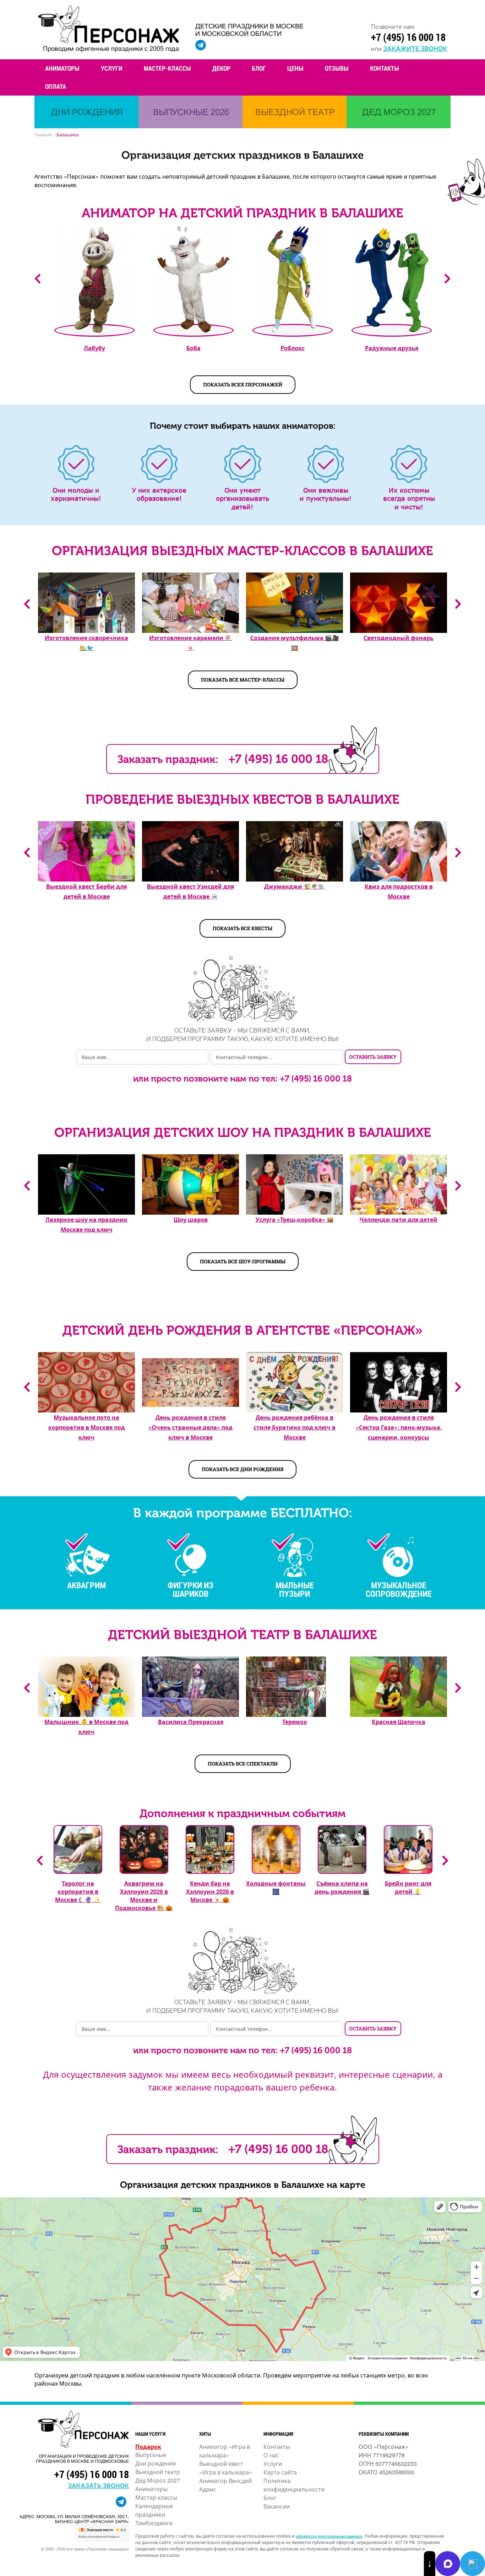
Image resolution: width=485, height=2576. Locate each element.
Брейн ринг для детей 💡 (408, 1887)
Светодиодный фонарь (399, 638)
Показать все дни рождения (243, 1469)
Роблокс (293, 348)
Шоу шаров (191, 1219)
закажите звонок (415, 48)
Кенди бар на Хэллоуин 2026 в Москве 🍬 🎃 (210, 1891)
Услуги (112, 68)
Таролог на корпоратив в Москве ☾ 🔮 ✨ (78, 1891)
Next (447, 279)
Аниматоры (62, 68)
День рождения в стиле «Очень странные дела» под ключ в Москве (190, 1427)
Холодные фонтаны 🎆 (276, 1887)
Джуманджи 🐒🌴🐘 (295, 886)
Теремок (295, 1722)
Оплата (56, 86)
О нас (271, 2455)
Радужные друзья (392, 348)
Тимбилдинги (154, 2523)
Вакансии (277, 2506)
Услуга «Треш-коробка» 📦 (295, 1219)
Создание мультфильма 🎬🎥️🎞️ (295, 643)
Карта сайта (280, 2472)
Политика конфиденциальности (294, 2485)
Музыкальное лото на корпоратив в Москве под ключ (87, 1427)
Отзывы (337, 68)
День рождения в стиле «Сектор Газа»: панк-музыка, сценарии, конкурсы (399, 1427)
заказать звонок (98, 2485)
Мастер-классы (167, 68)
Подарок (148, 2447)
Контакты (385, 68)
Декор (221, 68)
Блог (259, 68)
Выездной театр (158, 2472)
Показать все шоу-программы (243, 1261)
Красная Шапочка (399, 1722)
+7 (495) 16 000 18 (408, 37)
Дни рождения (156, 2463)
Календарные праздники (154, 2510)
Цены (295, 68)
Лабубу (94, 348)
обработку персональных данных (329, 2536)
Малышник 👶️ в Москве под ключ (86, 1727)
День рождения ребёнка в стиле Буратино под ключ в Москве (295, 1427)
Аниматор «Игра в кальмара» (225, 2451)
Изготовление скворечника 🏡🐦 (86, 643)
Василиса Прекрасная (191, 1722)
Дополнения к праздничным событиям (243, 1813)
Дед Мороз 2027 (158, 2480)
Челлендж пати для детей (399, 1219)
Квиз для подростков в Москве (399, 891)
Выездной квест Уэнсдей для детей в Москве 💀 (190, 891)
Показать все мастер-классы (243, 680)
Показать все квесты (243, 928)
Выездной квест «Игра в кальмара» (226, 2468)
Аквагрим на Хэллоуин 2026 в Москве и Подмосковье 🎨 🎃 (144, 1896)
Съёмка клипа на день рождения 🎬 (342, 1887)
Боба (194, 348)
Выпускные (151, 2455)
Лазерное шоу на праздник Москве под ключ (86, 1224)
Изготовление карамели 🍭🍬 (190, 643)
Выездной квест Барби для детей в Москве (86, 891)
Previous (38, 279)
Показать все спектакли (243, 1764)
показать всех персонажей (243, 384)
